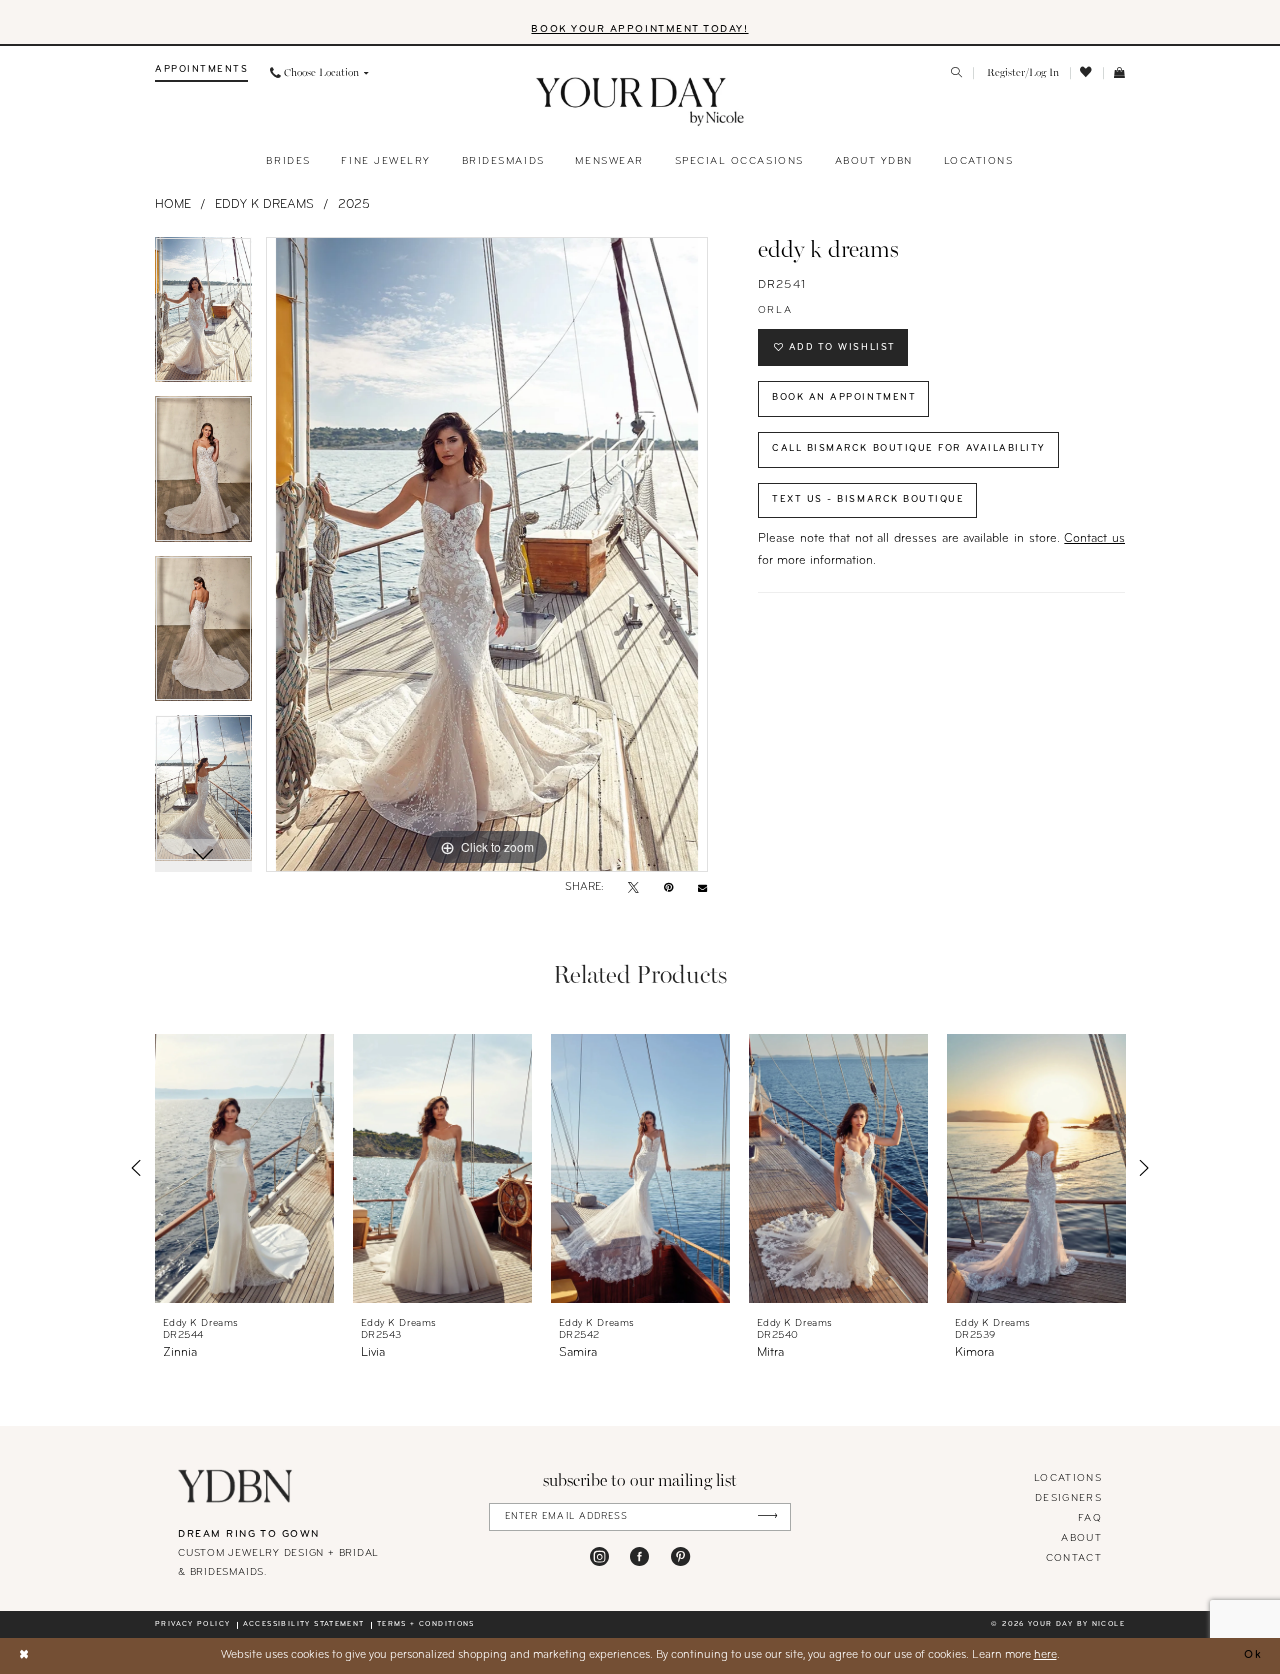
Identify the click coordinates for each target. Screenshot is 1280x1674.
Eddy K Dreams (264, 205)
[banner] (640, 102)
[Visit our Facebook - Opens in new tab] (639, 1556)
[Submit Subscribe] (767, 1516)
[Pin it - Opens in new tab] (668, 889)
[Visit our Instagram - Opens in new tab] (599, 1556)
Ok (1253, 1655)
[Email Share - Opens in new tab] (702, 888)
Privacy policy (192, 1624)
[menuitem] (201, 73)
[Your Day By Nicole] (235, 1486)
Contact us (1094, 539)
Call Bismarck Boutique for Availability (909, 448)
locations (1068, 1478)
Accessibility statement (304, 1624)
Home (173, 205)
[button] (1021, 73)
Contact (1074, 1558)
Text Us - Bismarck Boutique (868, 499)
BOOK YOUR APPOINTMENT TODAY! (639, 29)
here (1045, 1655)
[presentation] (244, 1168)
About (1081, 1538)
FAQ (1090, 1518)
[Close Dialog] (23, 1655)
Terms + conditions (426, 1624)
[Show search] (957, 74)
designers (1068, 1498)
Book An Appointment (844, 397)
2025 (354, 205)
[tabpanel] (203, 317)
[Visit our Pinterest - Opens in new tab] (680, 1556)
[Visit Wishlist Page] (1087, 73)
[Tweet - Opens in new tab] (633, 889)
